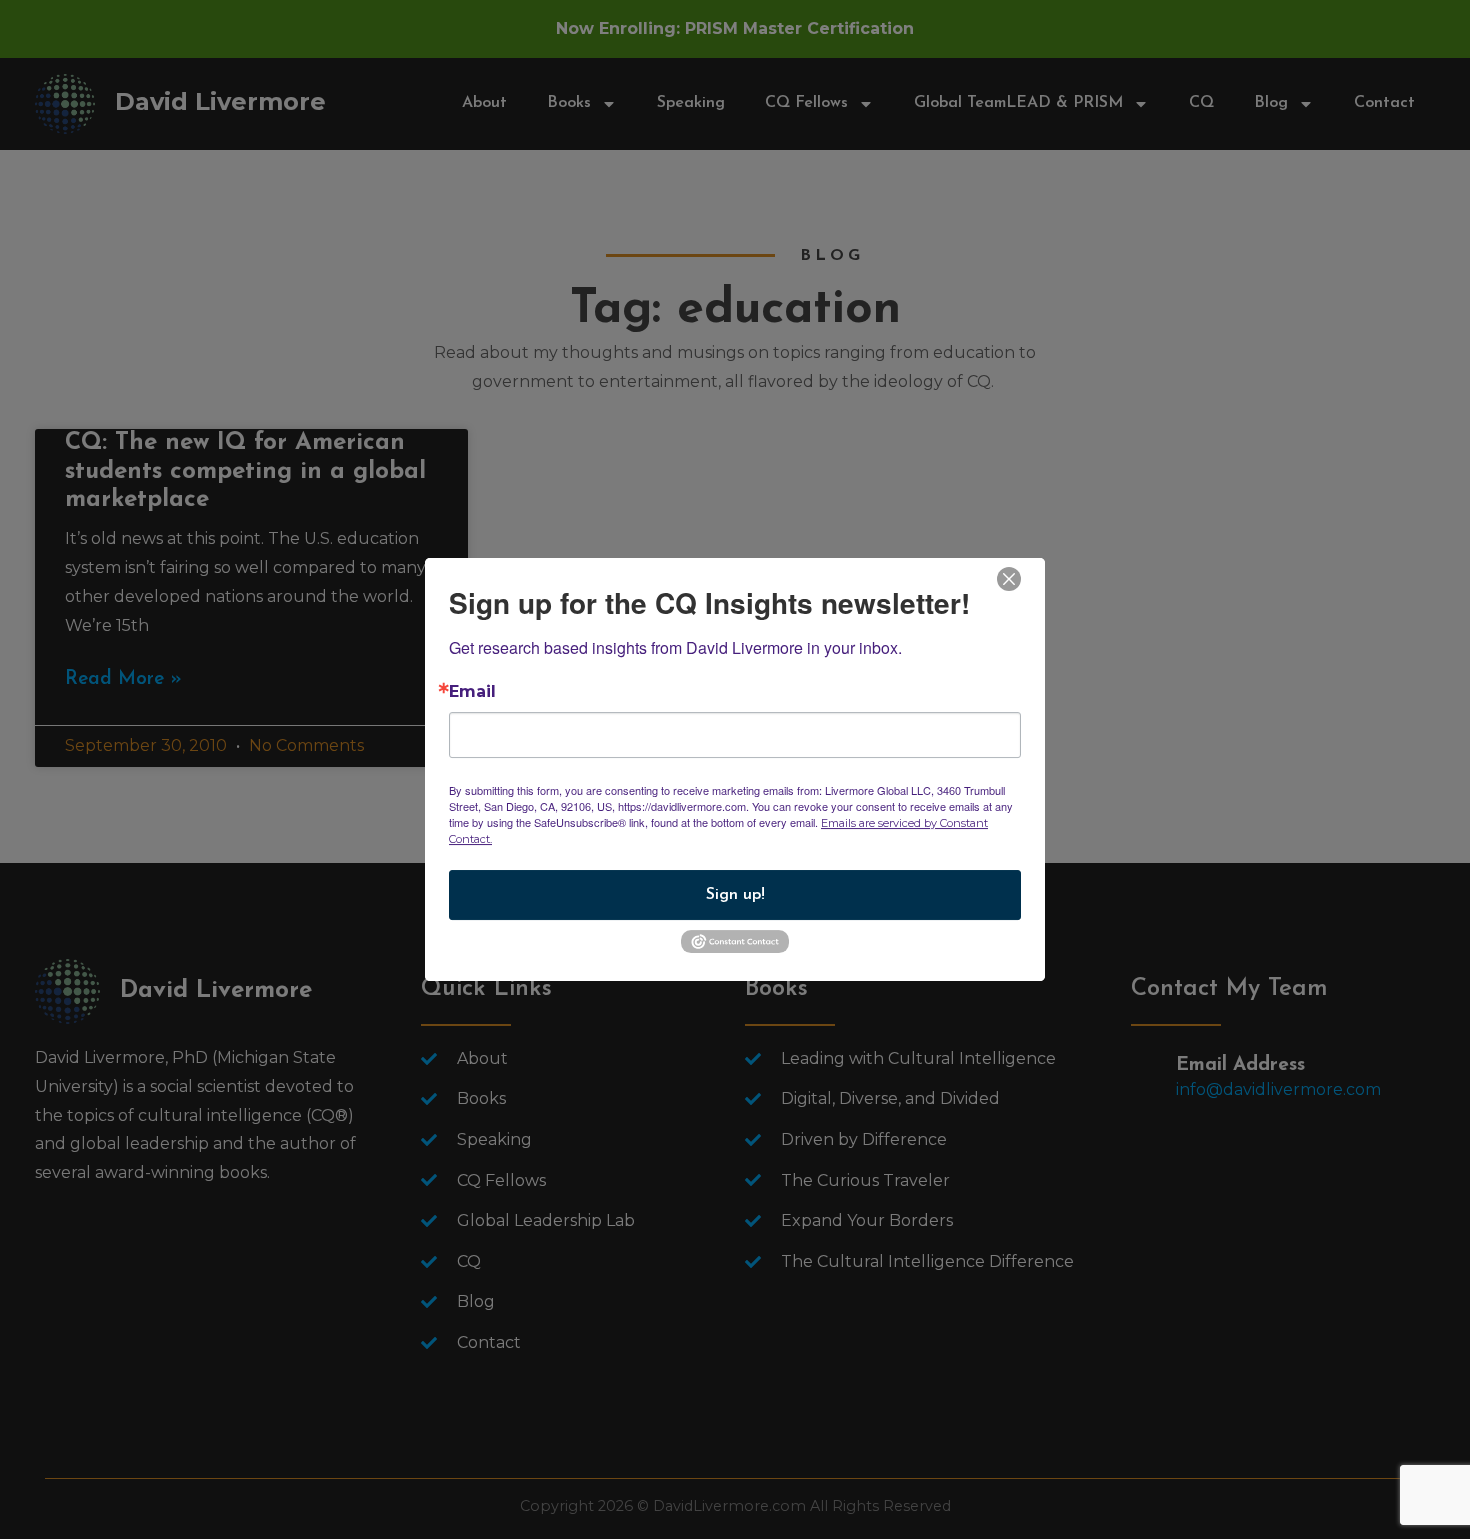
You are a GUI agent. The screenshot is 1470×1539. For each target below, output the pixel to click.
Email (472, 692)
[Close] (1009, 577)
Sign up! (735, 895)
